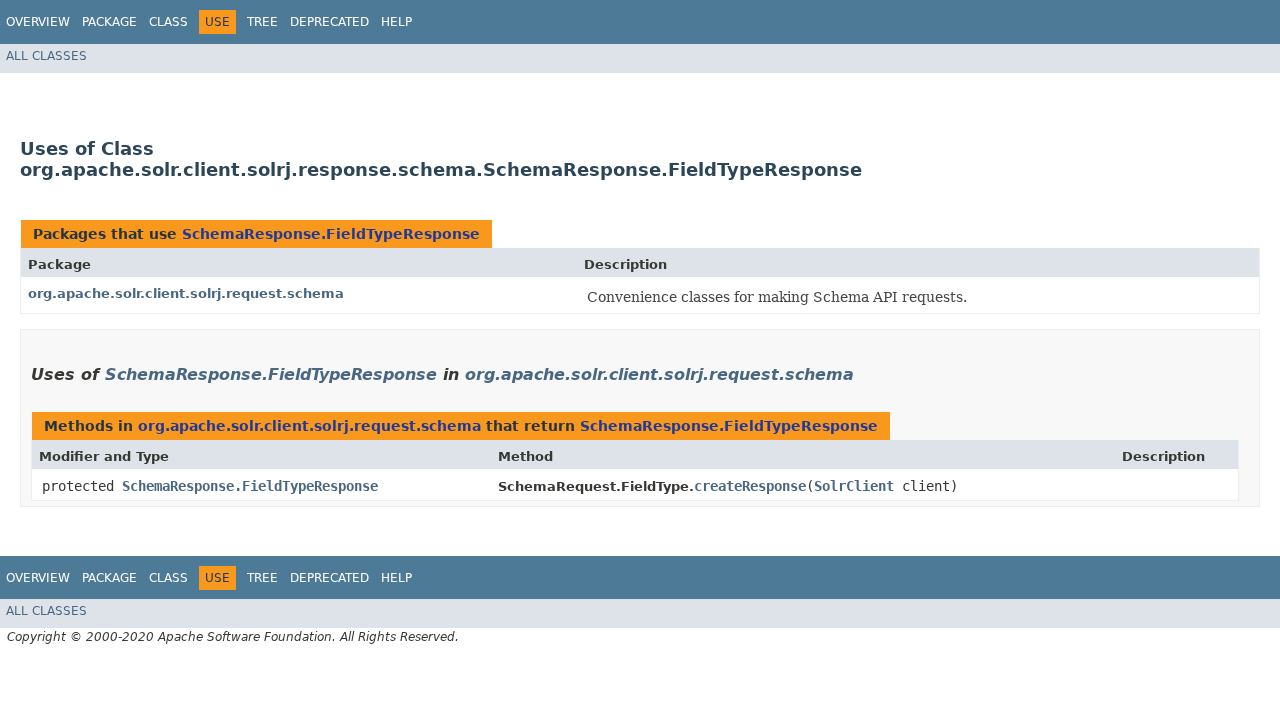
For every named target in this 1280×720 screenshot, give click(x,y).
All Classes (46, 56)
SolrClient (854, 486)
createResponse (750, 486)
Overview (38, 22)
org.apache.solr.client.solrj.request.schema (186, 293)
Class (168, 22)
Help (396, 22)
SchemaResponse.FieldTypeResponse (331, 234)
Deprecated (329, 22)
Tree (262, 22)
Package (109, 22)
